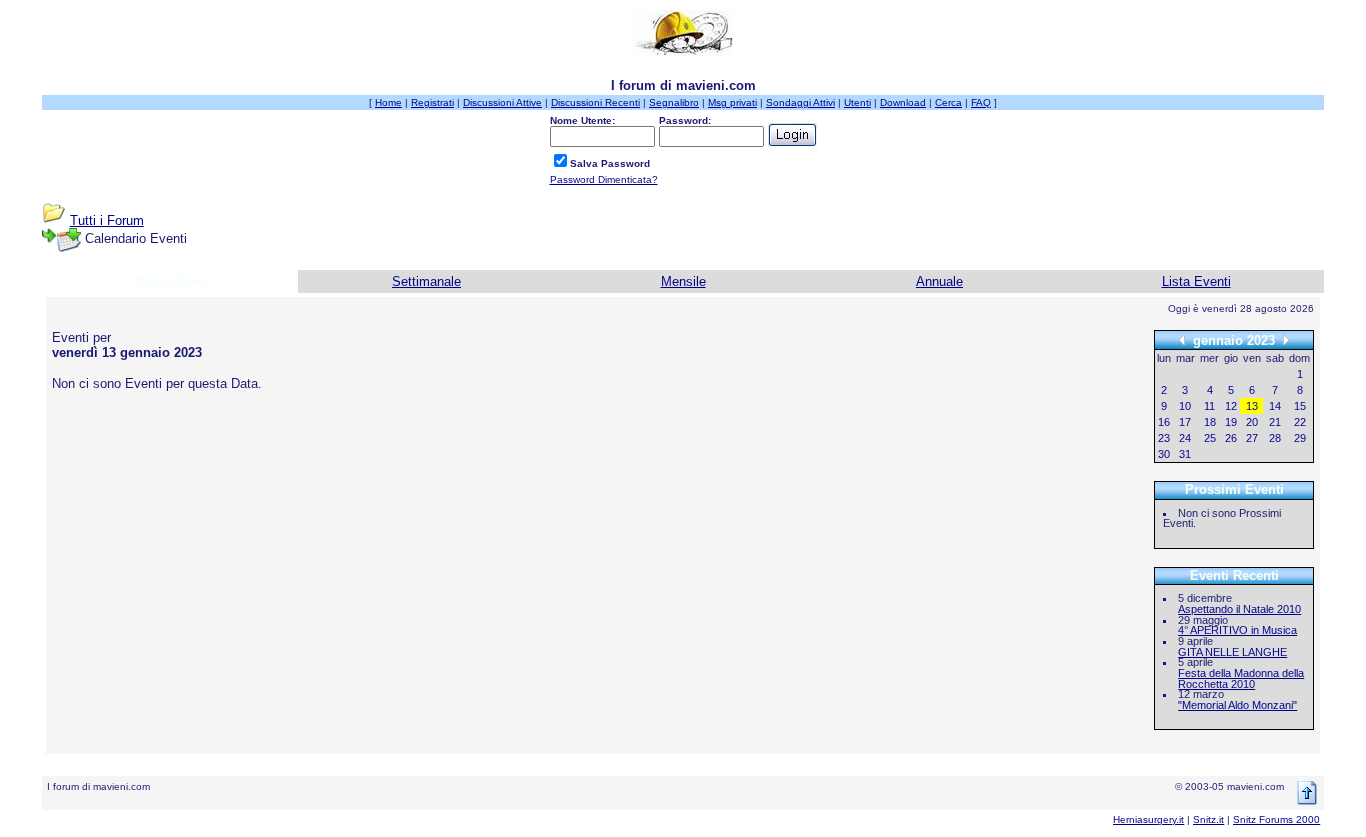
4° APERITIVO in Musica (1237, 630)
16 (1164, 422)
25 (1210, 438)
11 (1209, 406)
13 (1252, 406)
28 (1275, 438)
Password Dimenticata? (604, 179)
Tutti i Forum (107, 220)
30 (1164, 454)
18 (1210, 422)
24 (1185, 438)
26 (1231, 438)
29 (1300, 438)
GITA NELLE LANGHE (1232, 652)
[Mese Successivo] (1286, 339)
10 (1185, 406)
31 (1185, 454)
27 (1252, 438)
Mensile (683, 281)
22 (1300, 422)
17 (1185, 422)
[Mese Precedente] (1182, 339)
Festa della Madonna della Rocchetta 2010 (1241, 678)
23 (1164, 438)
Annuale (939, 281)
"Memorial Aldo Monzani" (1237, 705)
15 (1300, 406)
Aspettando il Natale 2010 (1239, 609)
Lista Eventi (1196, 281)
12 (1231, 406)
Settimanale (426, 281)
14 (1275, 406)
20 (1252, 422)
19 (1231, 422)
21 (1275, 422)
